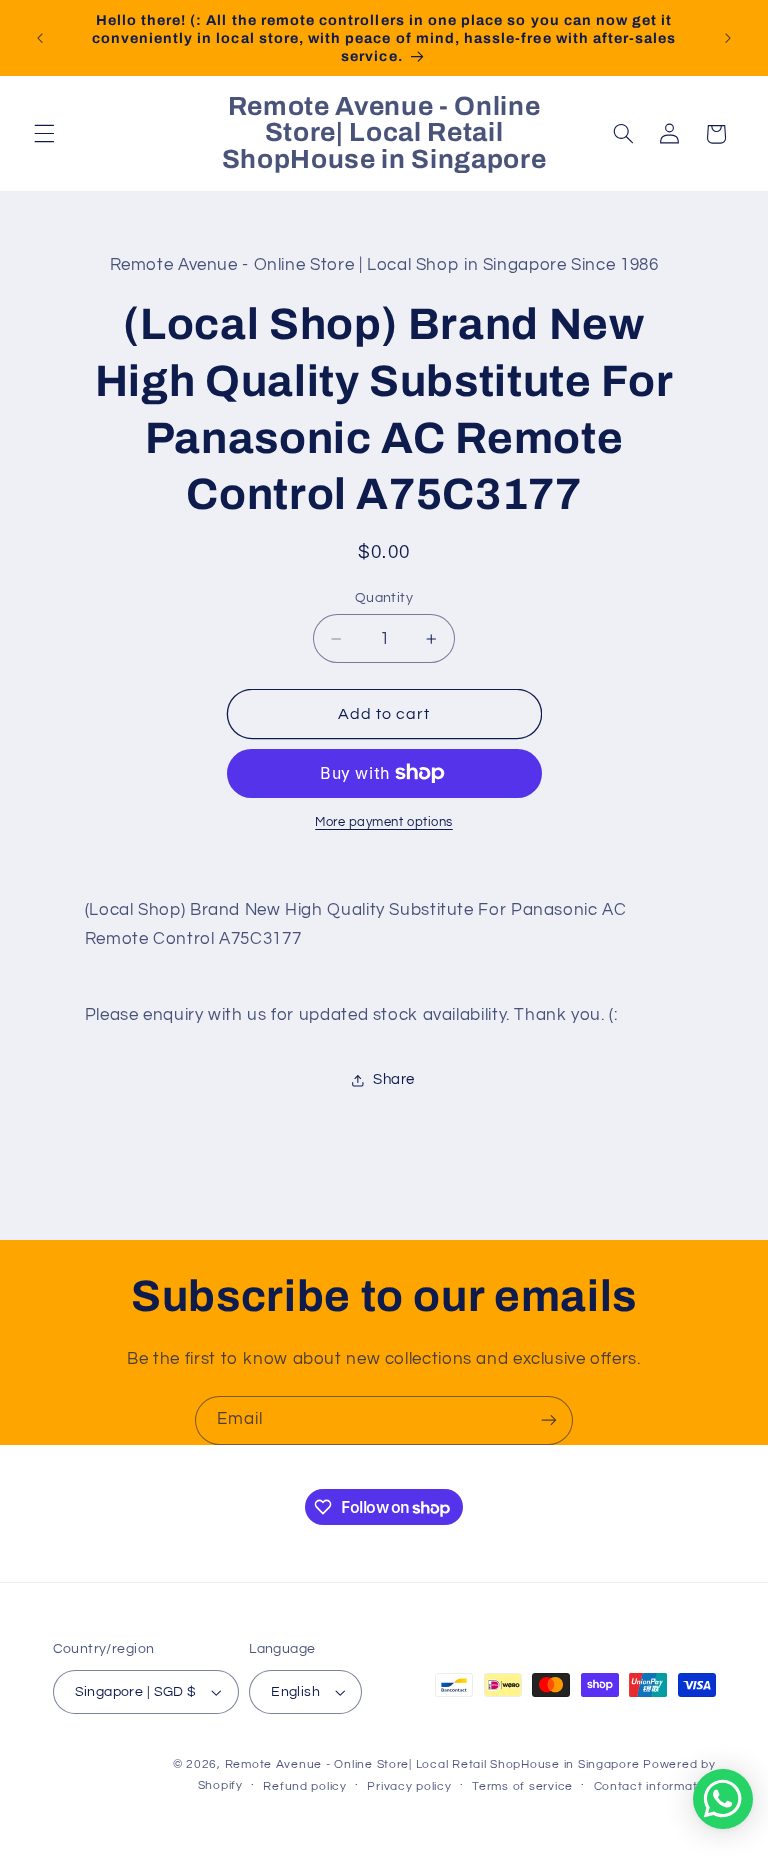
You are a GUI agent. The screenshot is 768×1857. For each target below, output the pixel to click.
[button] (44, 134)
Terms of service (522, 1786)
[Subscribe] (549, 1420)
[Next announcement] (728, 38)
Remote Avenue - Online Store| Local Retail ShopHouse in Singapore (432, 1764)
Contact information (655, 1786)
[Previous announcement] (40, 38)
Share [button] (394, 1079)
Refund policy (305, 1786)
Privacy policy (409, 1786)
